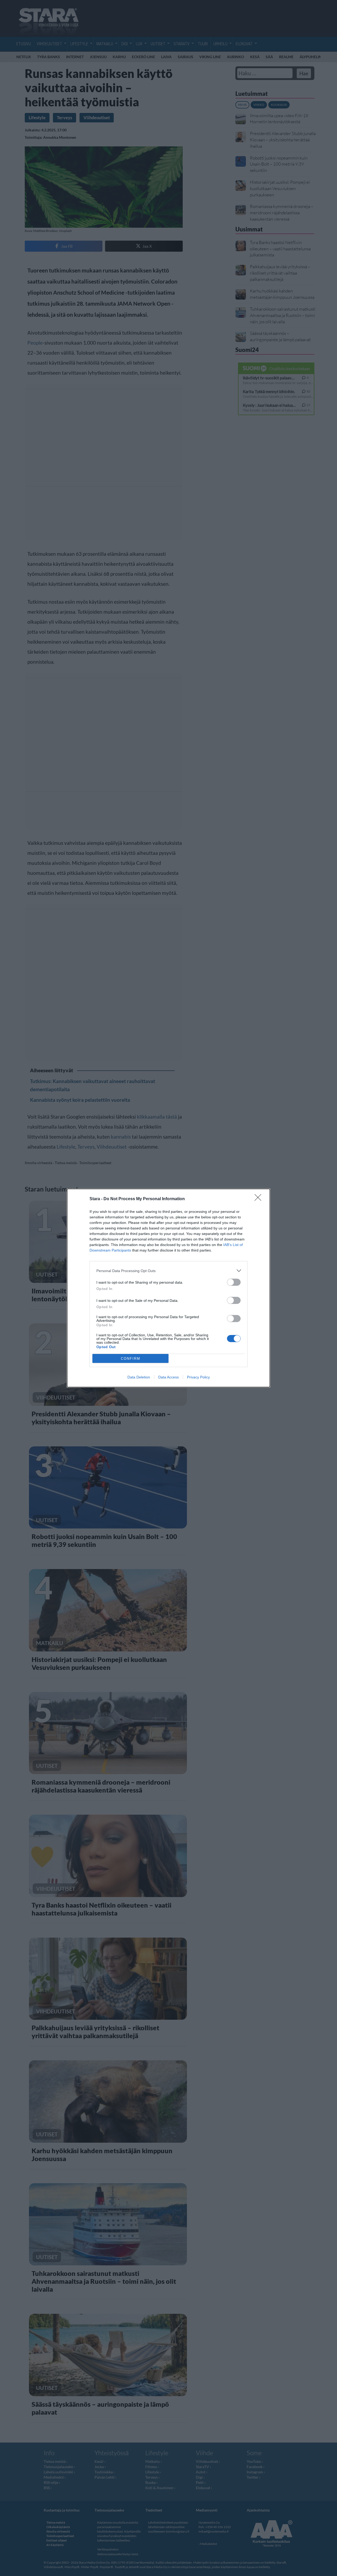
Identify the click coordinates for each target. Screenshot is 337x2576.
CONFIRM (131, 1359)
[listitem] (168, 1271)
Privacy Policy (198, 1377)
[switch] (234, 1282)
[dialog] (168, 1288)
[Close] (260, 1199)
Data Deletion (139, 1377)
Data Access (168, 1377)
